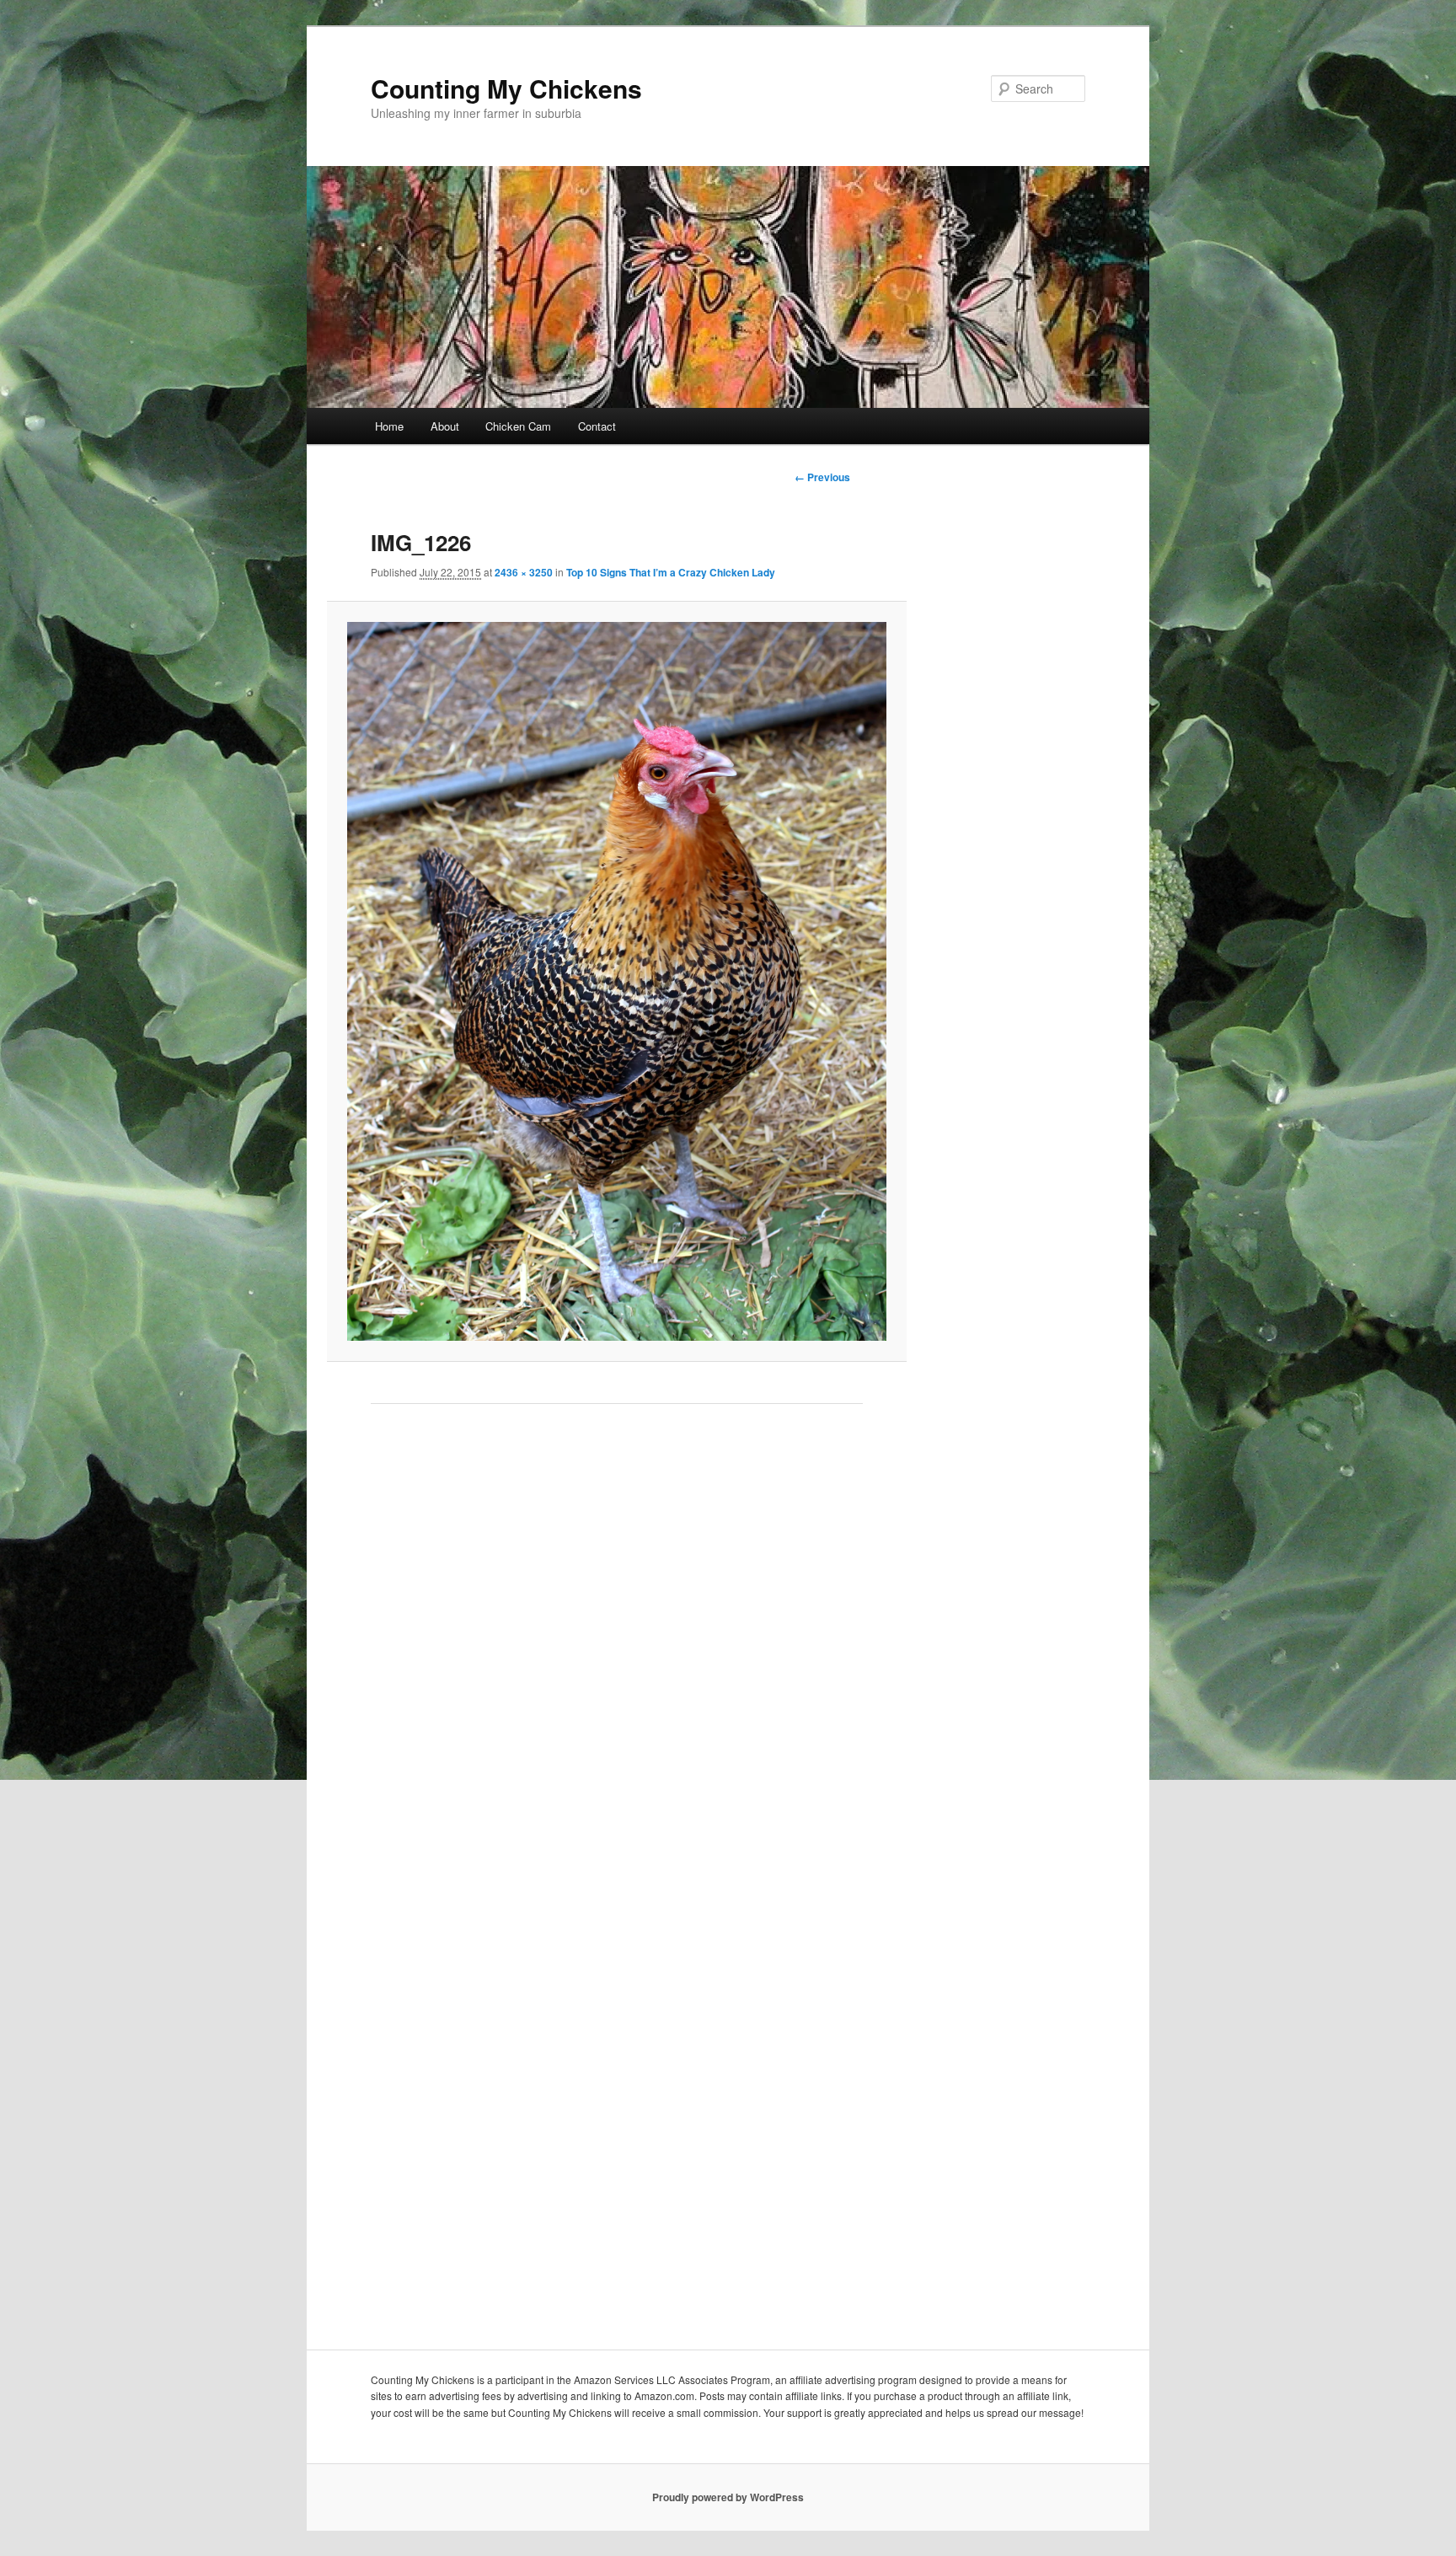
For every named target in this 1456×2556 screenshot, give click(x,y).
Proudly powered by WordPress (728, 2497)
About (445, 426)
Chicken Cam (518, 426)
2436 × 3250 (524, 572)
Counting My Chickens (506, 88)
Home (389, 426)
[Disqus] (617, 1656)
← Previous (822, 477)
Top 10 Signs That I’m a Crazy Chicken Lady (671, 572)
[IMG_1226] (616, 981)
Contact (597, 426)
